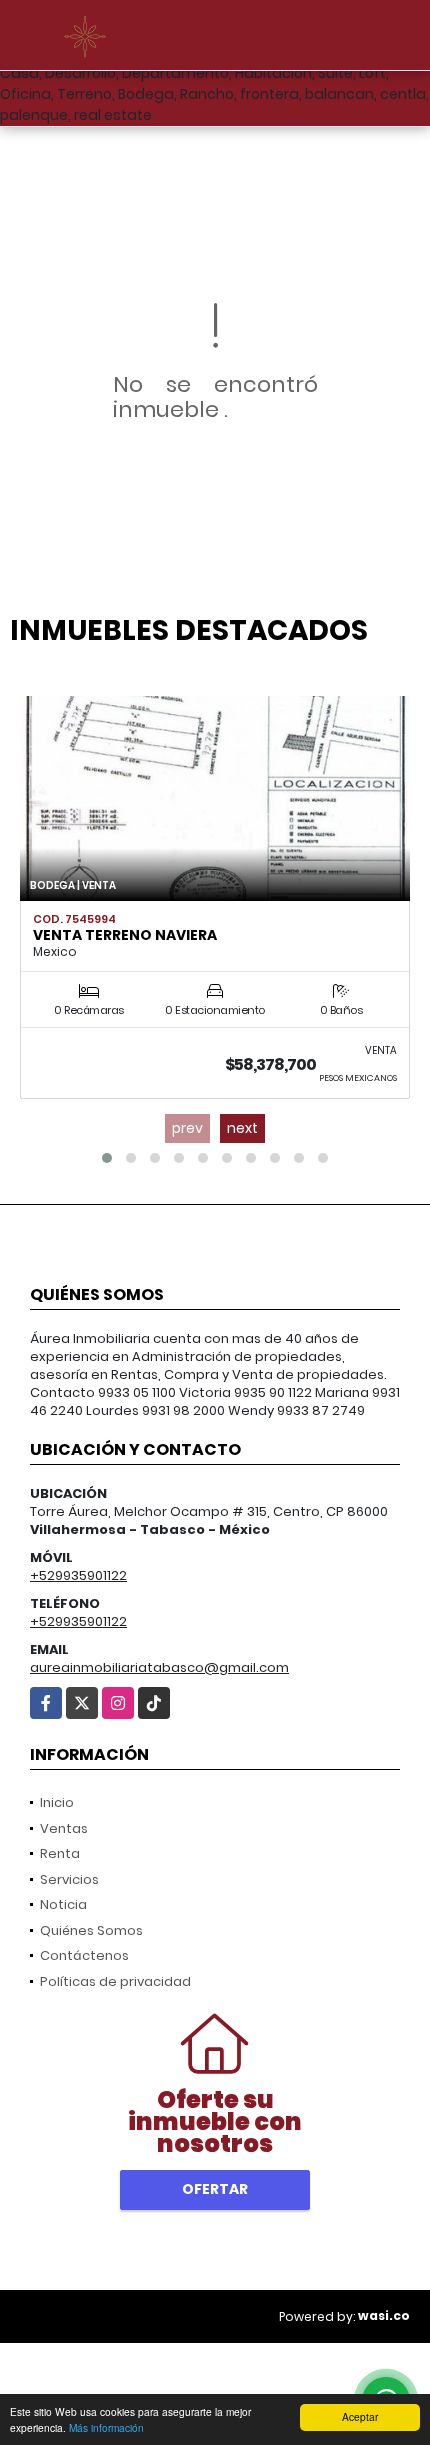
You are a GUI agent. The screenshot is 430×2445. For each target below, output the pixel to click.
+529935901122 (78, 1575)
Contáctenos (84, 1955)
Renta (60, 1853)
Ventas (64, 1828)
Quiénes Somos (91, 1930)
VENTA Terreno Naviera (125, 935)
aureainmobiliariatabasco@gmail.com (159, 1667)
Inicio (57, 1802)
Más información (106, 2427)
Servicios (69, 1879)
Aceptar (360, 2416)
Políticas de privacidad (115, 1981)
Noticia (63, 1904)
